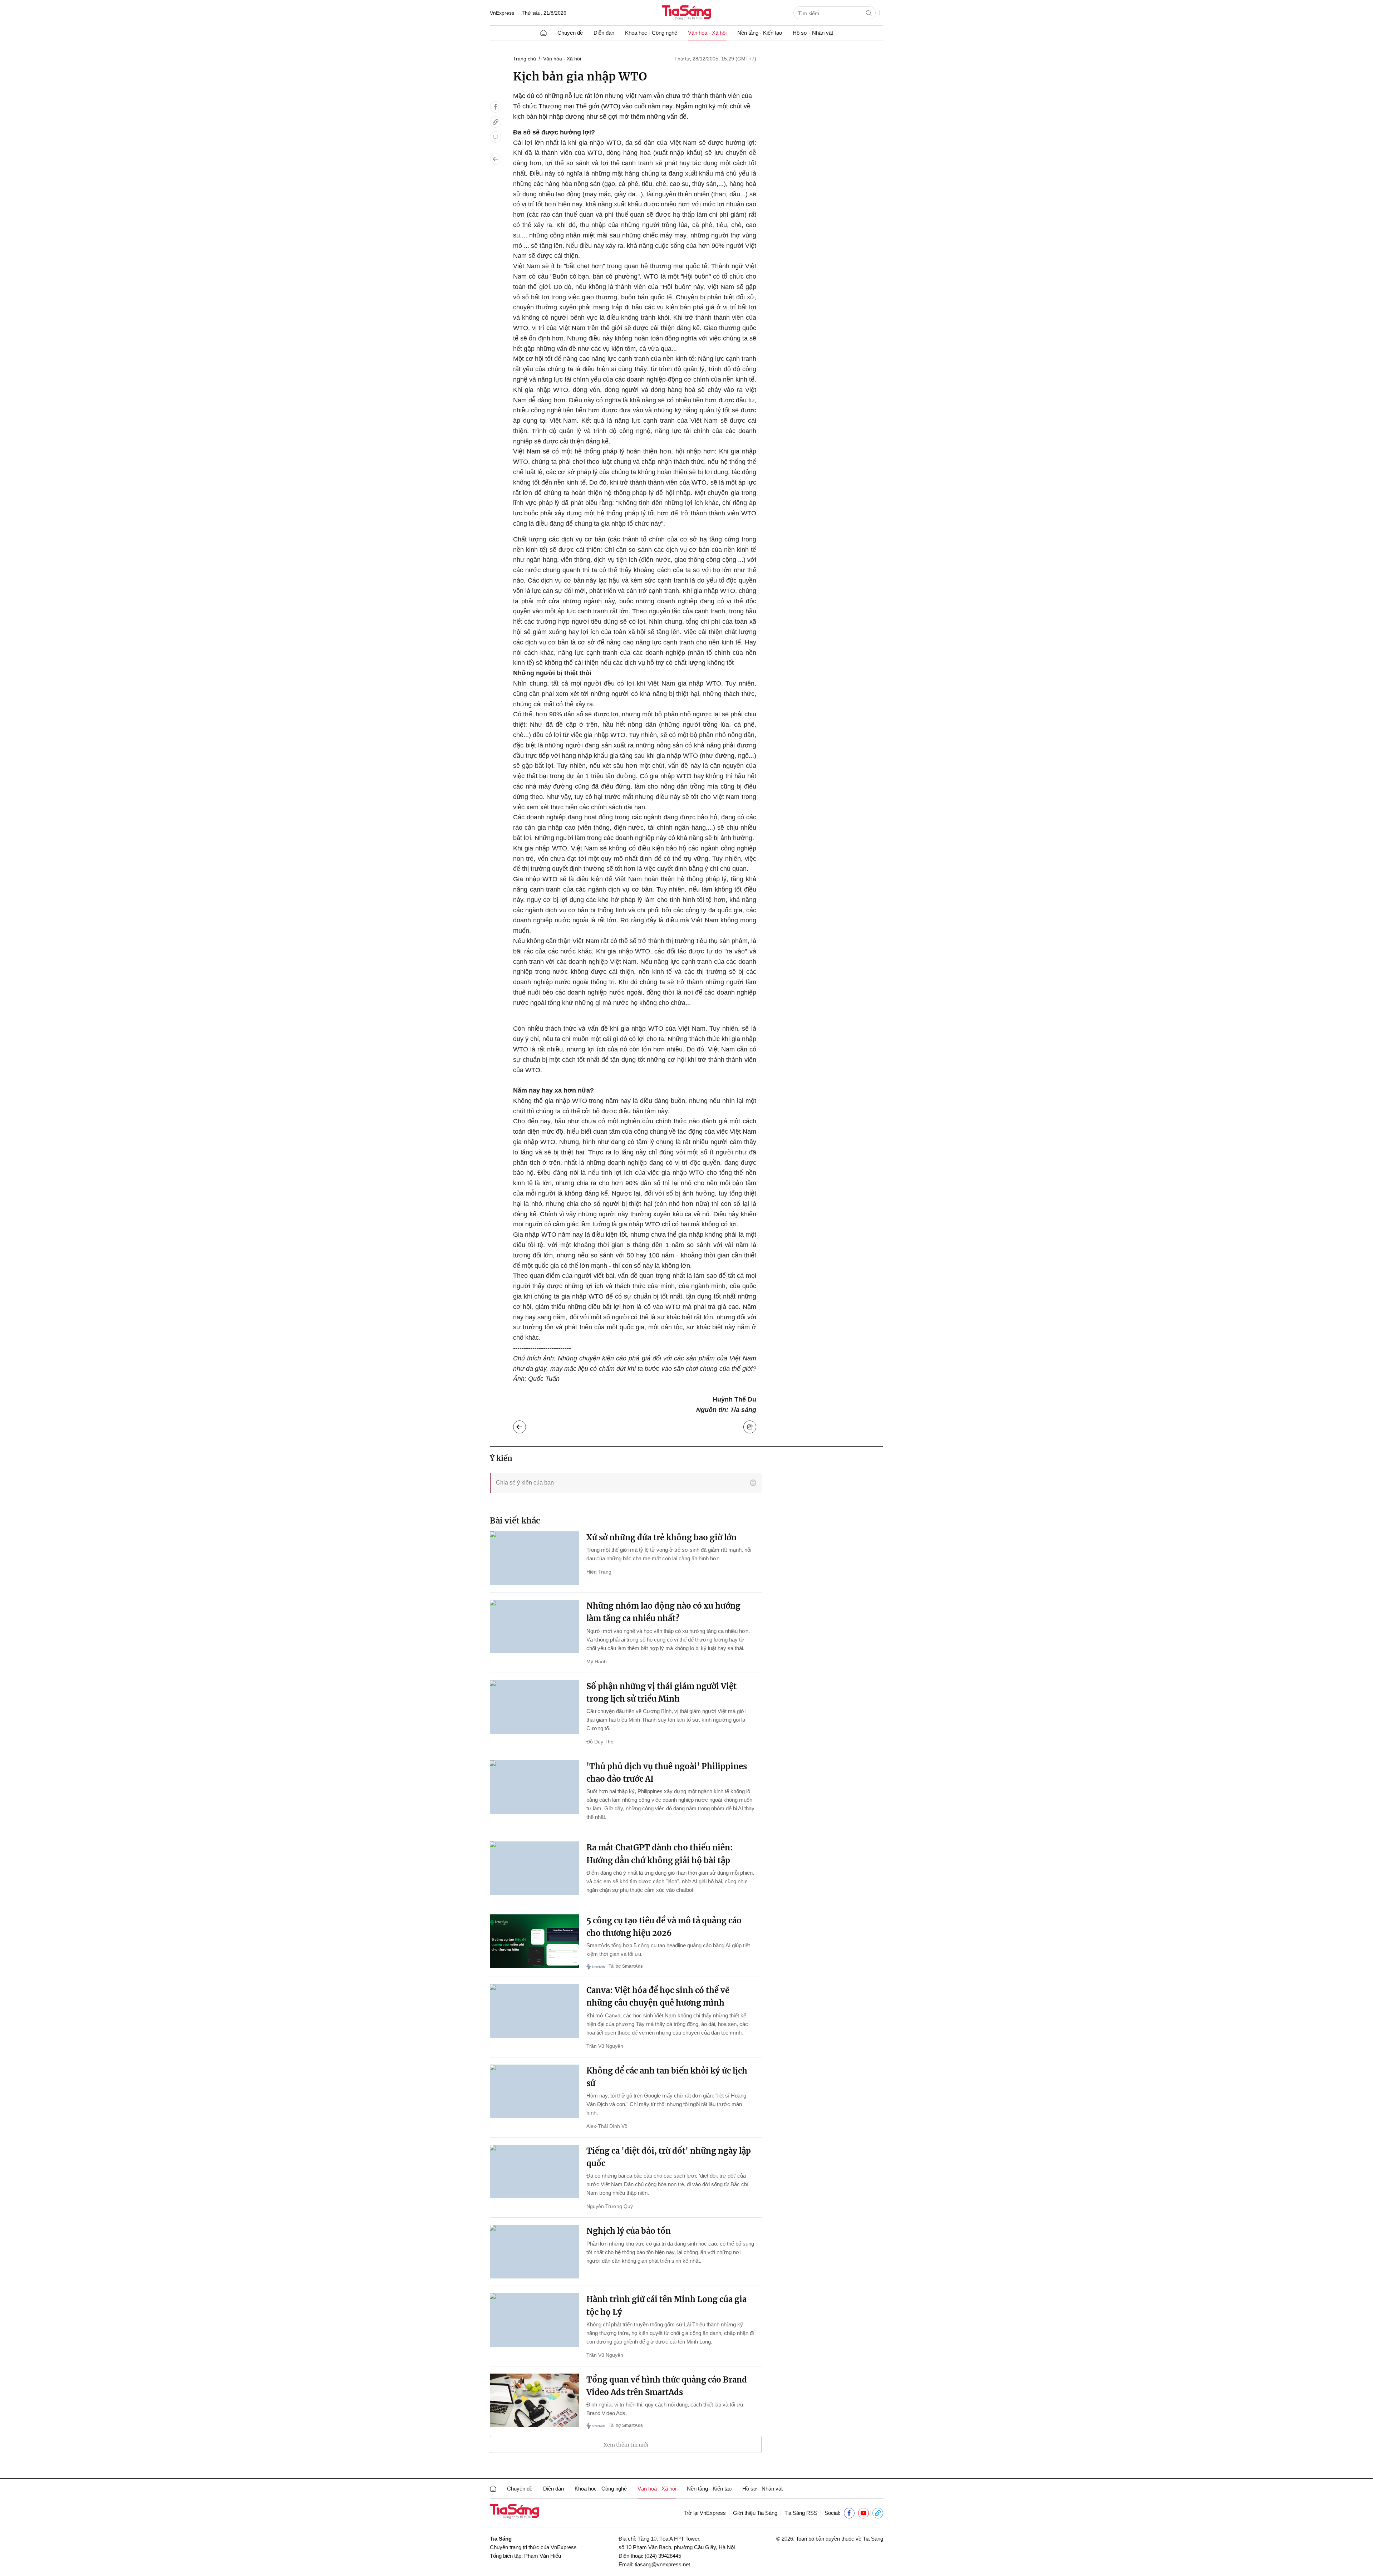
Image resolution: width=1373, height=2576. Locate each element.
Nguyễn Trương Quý (610, 2206)
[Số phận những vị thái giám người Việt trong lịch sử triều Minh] (535, 1707)
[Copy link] (496, 122)
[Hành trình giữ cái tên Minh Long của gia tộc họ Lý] (535, 2320)
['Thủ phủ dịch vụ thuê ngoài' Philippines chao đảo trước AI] (535, 1787)
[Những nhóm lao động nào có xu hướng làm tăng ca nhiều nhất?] (535, 1626)
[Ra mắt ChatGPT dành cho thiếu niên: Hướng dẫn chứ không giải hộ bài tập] (535, 1868)
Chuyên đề (570, 33)
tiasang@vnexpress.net (662, 2564)
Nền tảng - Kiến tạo (760, 33)
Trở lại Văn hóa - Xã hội (525, 1425)
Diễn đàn (604, 33)
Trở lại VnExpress (705, 2513)
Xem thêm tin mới (626, 2445)
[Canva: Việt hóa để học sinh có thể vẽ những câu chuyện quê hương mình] (535, 2011)
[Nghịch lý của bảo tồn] (535, 2252)
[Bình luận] (496, 137)
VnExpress (502, 13)
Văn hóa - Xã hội (562, 59)
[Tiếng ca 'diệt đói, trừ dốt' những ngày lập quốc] (535, 2172)
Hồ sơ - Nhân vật (813, 33)
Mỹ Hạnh (597, 1662)
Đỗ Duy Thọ (600, 1742)
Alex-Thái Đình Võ (607, 2126)
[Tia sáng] (686, 13)
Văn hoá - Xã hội (707, 33)
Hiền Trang (599, 1572)
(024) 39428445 (663, 2556)
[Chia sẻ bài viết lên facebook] (496, 107)
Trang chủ (525, 59)
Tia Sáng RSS (801, 2513)
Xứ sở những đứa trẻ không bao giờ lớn (661, 1537)
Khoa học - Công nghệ (651, 33)
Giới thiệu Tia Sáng (755, 2513)
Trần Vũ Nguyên (605, 2046)
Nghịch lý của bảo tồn (629, 2231)
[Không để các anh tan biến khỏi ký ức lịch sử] (535, 2091)
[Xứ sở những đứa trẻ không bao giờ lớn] (535, 1558)
